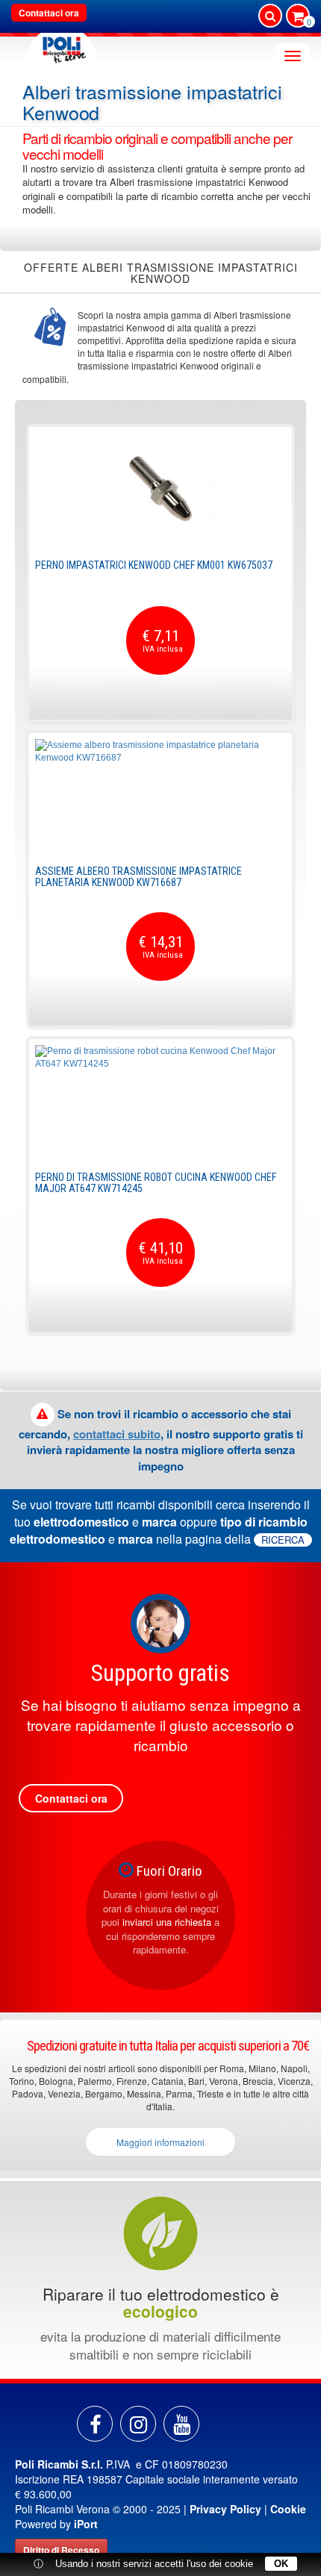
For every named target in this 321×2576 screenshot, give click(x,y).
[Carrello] (298, 17)
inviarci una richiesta (167, 1922)
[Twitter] (181, 2424)
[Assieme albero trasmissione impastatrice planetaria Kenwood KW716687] (160, 795)
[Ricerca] (270, 16)
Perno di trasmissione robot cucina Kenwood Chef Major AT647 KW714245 (156, 1183)
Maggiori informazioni (160, 2142)
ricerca (283, 1540)
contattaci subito (117, 1434)
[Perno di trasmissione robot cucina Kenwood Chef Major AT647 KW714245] (160, 1101)
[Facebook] (95, 2424)
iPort (86, 2524)
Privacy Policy (225, 2509)
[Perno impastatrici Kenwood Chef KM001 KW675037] (160, 489)
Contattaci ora (49, 13)
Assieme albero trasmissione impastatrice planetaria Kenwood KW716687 (138, 877)
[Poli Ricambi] (62, 46)
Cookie (288, 2509)
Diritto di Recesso (61, 2550)
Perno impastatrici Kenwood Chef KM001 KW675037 (154, 565)
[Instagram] (138, 2424)
